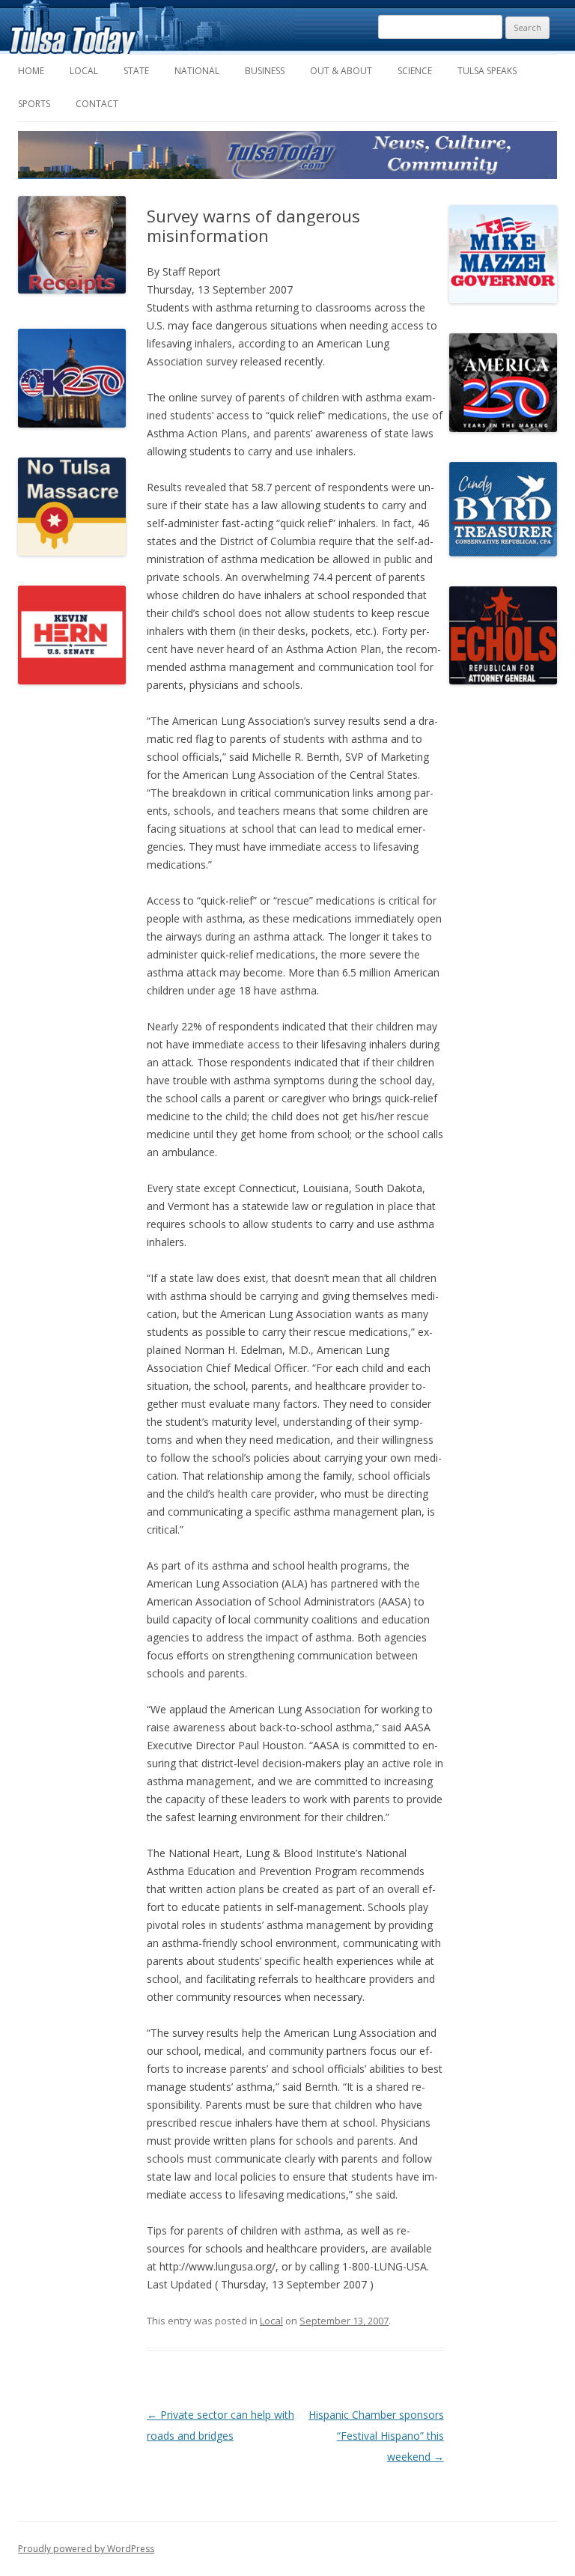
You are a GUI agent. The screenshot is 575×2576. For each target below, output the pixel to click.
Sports (34, 104)
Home (31, 71)
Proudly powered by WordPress (86, 2549)
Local (84, 71)
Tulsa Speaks (487, 71)
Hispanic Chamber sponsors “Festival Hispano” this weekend (376, 2436)
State (136, 71)
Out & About (341, 71)
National (197, 71)
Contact (97, 104)
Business (265, 71)
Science (415, 71)
